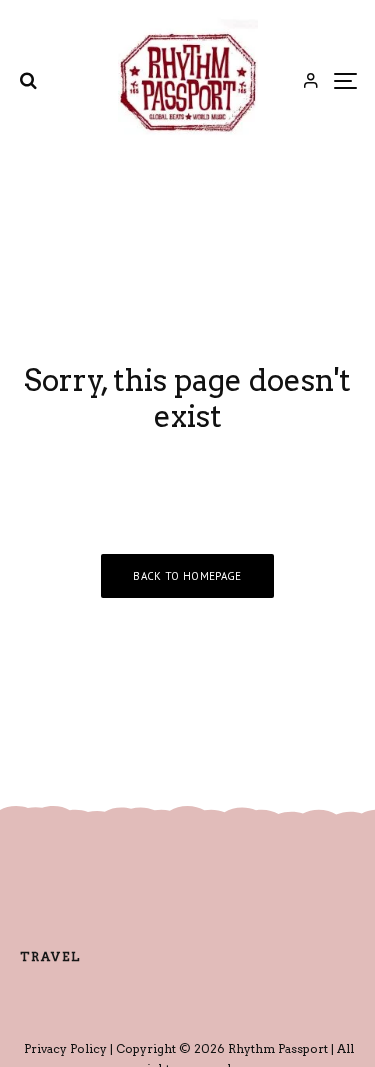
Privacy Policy (65, 1048)
